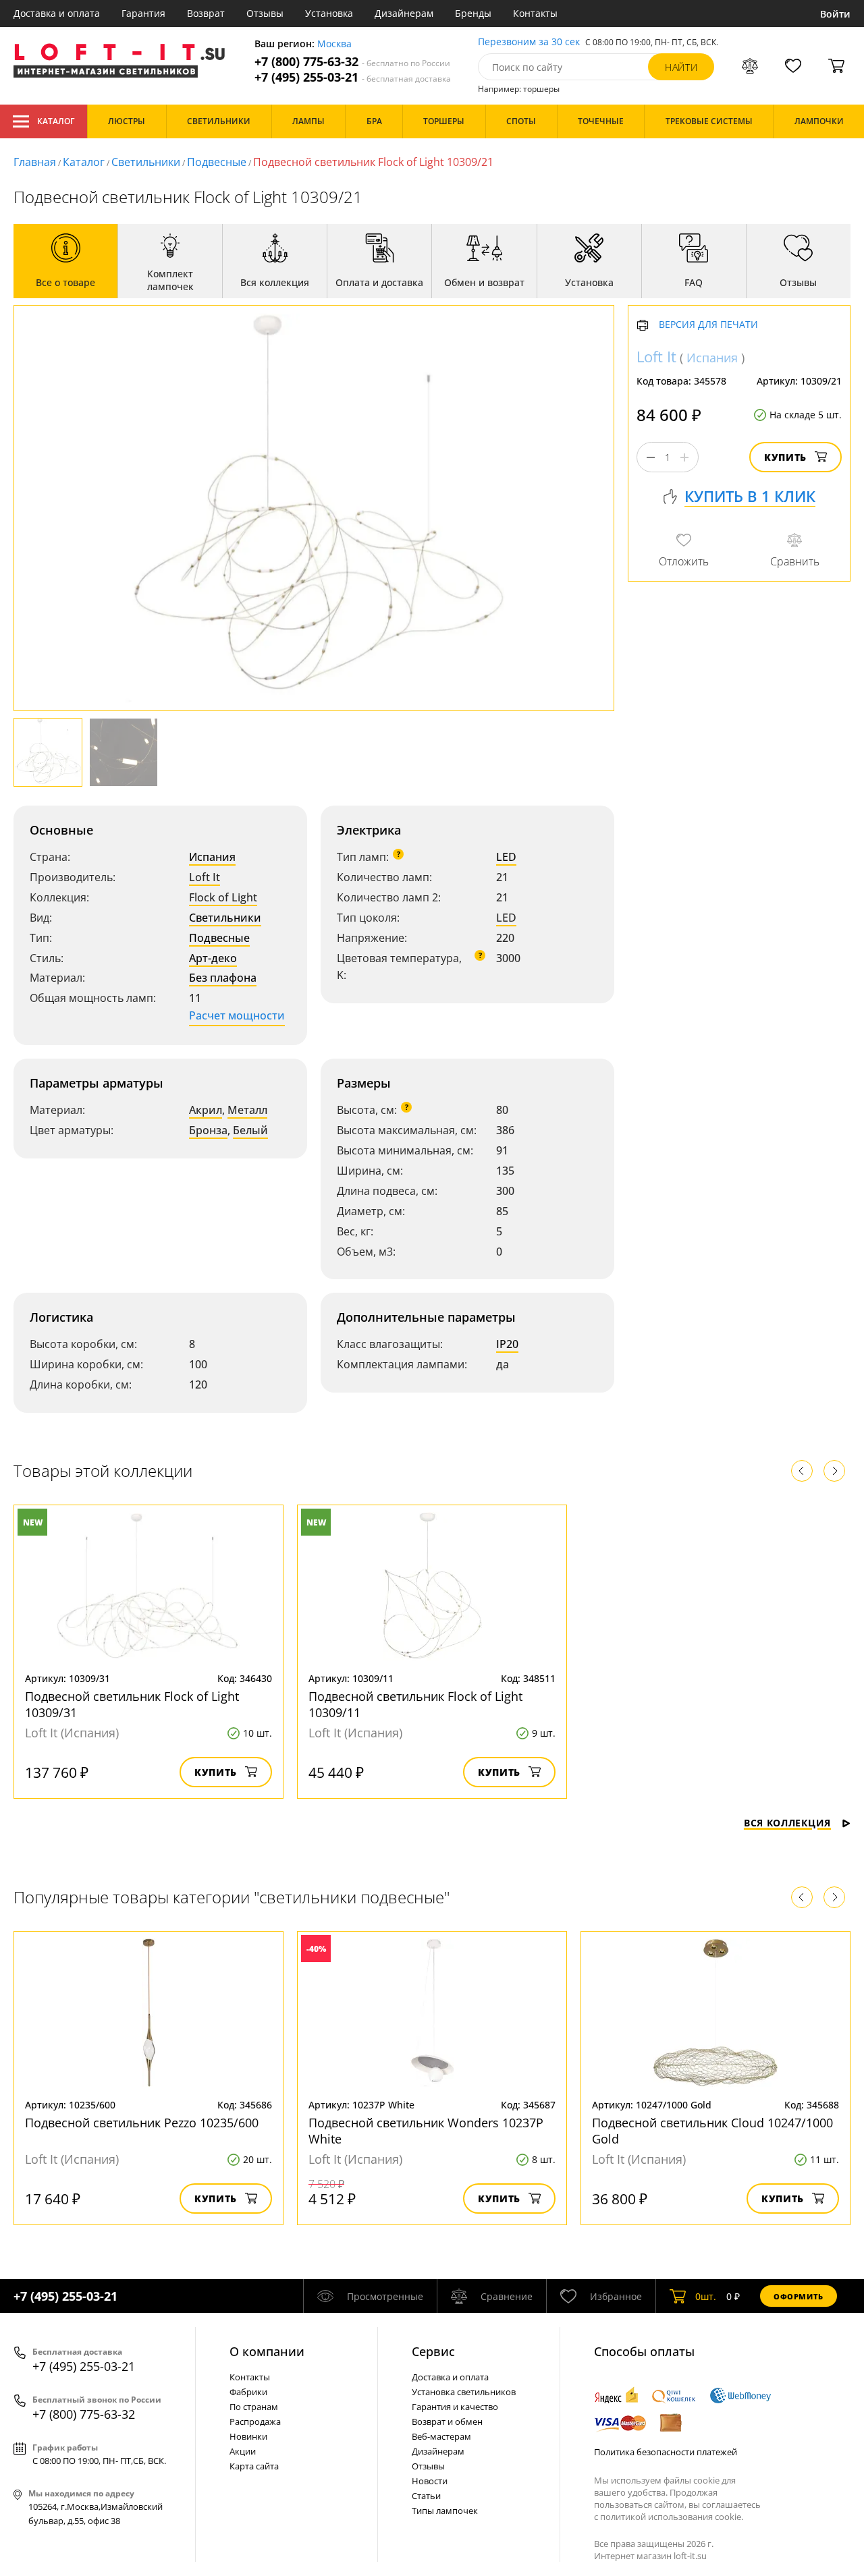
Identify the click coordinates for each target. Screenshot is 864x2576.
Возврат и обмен (447, 2421)
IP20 (507, 1344)
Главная (35, 162)
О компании (267, 2351)
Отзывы (265, 13)
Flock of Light (223, 897)
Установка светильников (464, 2392)
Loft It (205, 877)
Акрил (206, 1110)
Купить (785, 458)
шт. (706, 2296)
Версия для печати (708, 326)
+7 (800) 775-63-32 (352, 62)
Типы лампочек (445, 2511)
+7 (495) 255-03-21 (353, 77)
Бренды (473, 13)
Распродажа (255, 2421)
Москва (334, 44)
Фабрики (248, 2392)
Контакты (535, 13)
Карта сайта (254, 2466)
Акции (243, 2451)
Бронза (208, 1130)
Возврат (206, 13)
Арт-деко (213, 958)
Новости (430, 2481)
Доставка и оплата (57, 13)
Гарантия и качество (455, 2407)
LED (506, 857)
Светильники (146, 162)
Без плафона (223, 978)
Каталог (56, 121)
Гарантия (143, 13)
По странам (254, 2407)
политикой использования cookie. (672, 2517)
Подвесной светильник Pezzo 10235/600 (142, 2123)
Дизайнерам (404, 13)
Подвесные (217, 162)
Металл (247, 1110)
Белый (250, 1130)
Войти (835, 14)
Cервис (433, 2351)
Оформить (799, 2296)
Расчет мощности (237, 1015)
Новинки (248, 2436)
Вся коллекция (787, 1823)
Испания (212, 857)
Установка (329, 13)
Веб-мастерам (441, 2436)
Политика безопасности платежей (666, 2452)
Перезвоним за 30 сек (529, 42)
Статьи (426, 2496)
